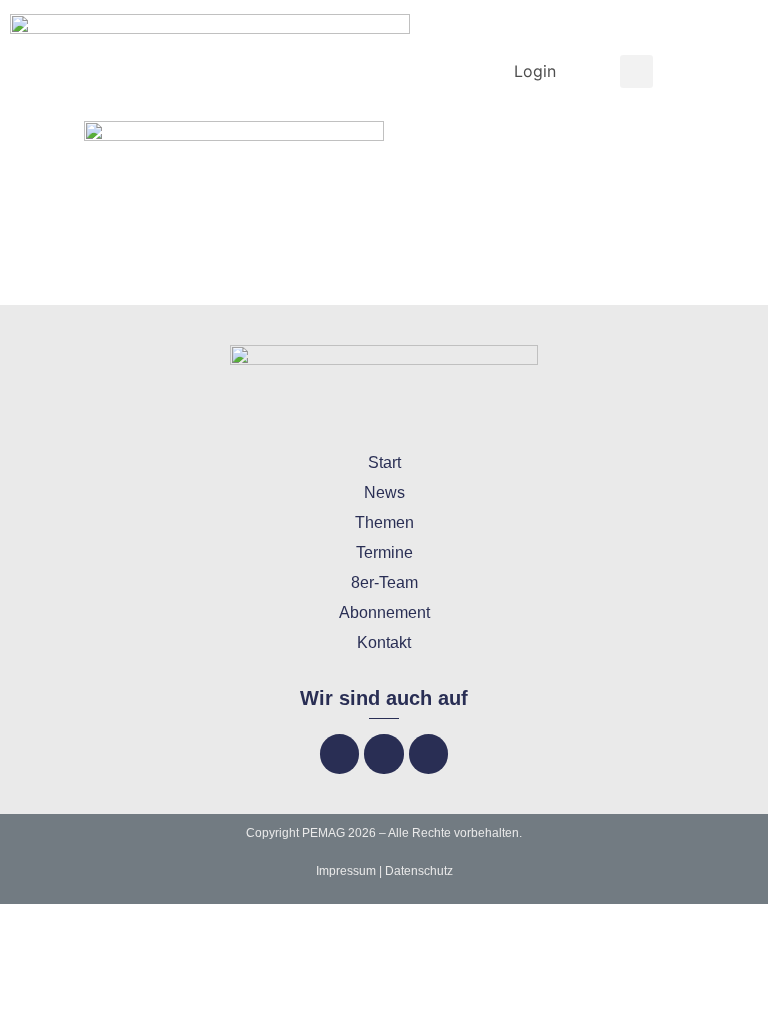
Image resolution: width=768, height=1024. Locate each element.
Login (535, 71)
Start (384, 462)
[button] (636, 71)
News (384, 492)
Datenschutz (419, 871)
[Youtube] (428, 753)
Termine (384, 552)
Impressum (346, 871)
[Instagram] (383, 753)
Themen (384, 522)
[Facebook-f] (339, 753)
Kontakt (384, 642)
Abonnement (384, 612)
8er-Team (384, 582)
